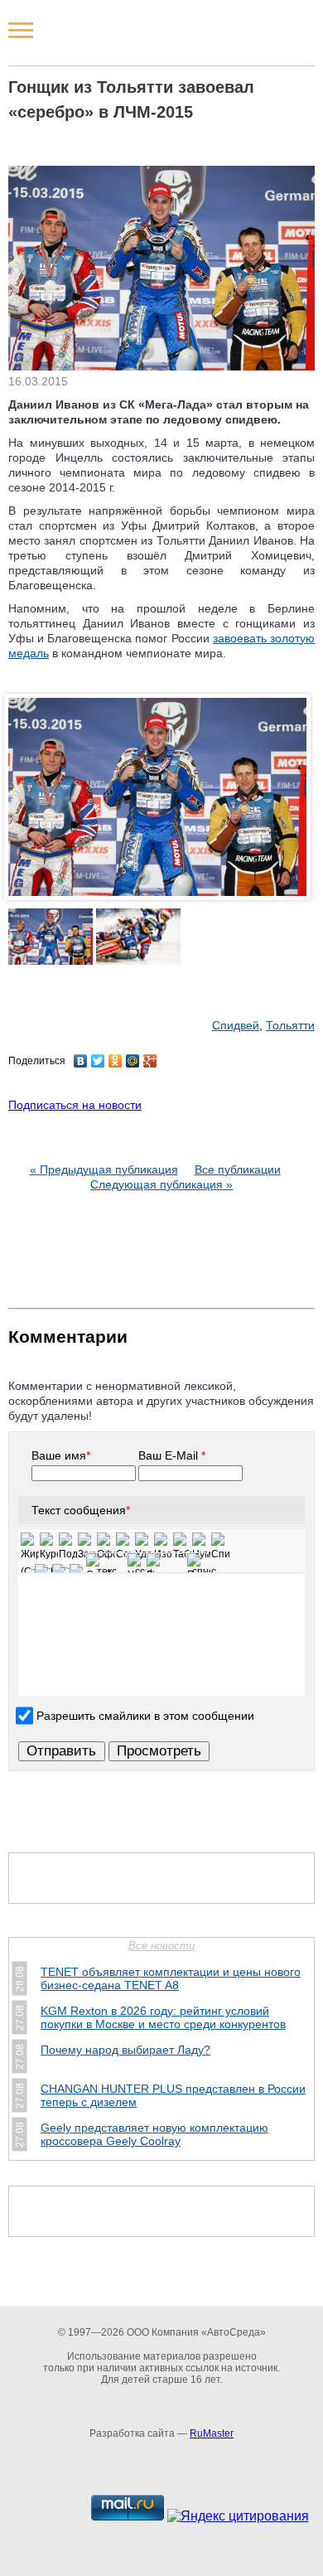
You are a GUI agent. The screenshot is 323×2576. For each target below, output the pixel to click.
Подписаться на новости (75, 1105)
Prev (25, 815)
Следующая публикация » (161, 1184)
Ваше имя (61, 1455)
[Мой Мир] (133, 1061)
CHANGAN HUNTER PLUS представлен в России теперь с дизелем (173, 2095)
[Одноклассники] (116, 1061)
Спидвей (236, 1025)
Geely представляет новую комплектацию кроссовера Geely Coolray (154, 2134)
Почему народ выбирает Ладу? (125, 2050)
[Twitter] (98, 1061)
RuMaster (212, 2433)
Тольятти (290, 1025)
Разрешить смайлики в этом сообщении (145, 1715)
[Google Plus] (150, 1061)
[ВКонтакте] (81, 1061)
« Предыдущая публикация (104, 1169)
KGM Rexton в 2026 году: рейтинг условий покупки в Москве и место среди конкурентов (163, 2017)
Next (298, 815)
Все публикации (238, 1169)
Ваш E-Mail (172, 1455)
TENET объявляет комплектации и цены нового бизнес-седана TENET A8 (171, 1978)
